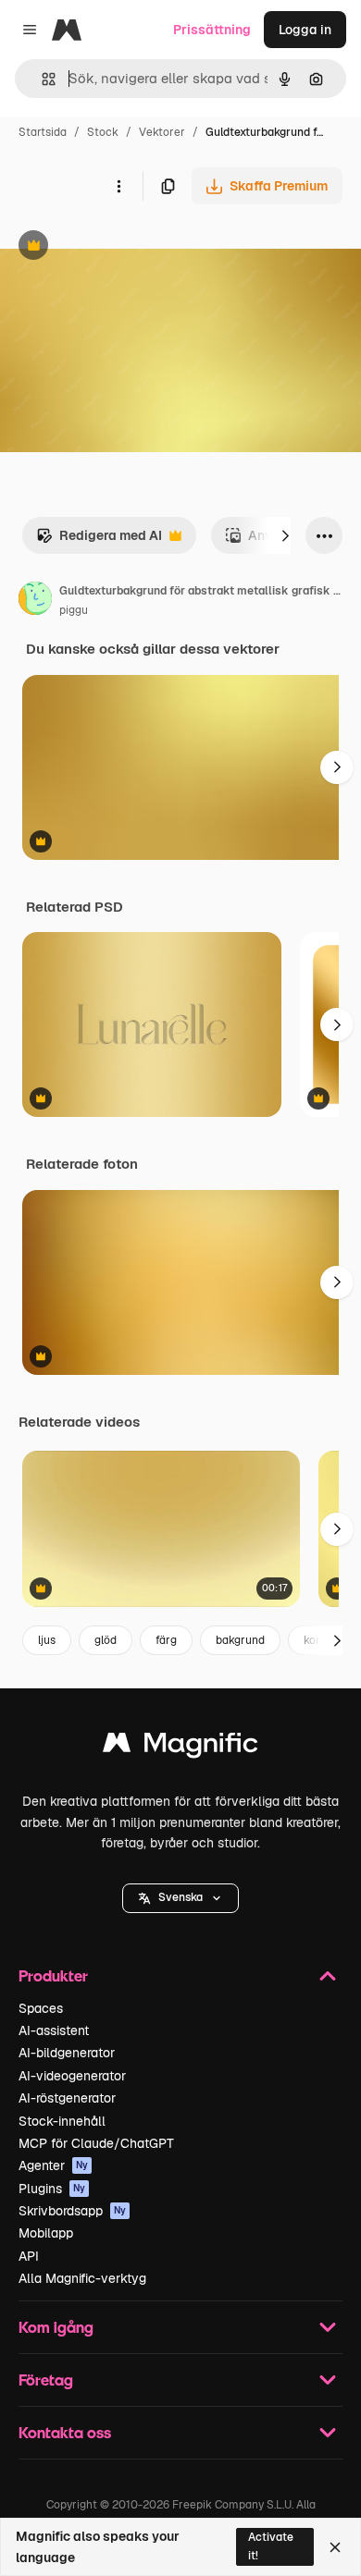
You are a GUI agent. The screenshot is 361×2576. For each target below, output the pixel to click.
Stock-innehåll (62, 2121)
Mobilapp (46, 2233)
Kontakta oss (65, 2432)
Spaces (41, 2008)
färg (166, 1640)
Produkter (53, 1975)
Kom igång (56, 2327)
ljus (47, 1640)
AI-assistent (54, 2030)
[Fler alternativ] (118, 186)
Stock (103, 132)
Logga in (305, 30)
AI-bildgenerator (67, 2053)
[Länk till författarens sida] (35, 601)
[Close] (335, 2547)
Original (118, 247)
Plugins (52, 2189)
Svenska (180, 1897)
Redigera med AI (99, 540)
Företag (46, 2380)
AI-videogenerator (72, 2076)
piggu (74, 610)
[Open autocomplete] (41, 79)
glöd (106, 1640)
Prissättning (212, 30)
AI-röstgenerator (67, 2098)
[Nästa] (285, 535)
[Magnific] (180, 1747)
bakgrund (240, 1640)
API (29, 2256)
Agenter (53, 2165)
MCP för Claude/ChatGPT (96, 2143)
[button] (180, 1898)
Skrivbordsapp (72, 2211)
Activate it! (271, 2546)
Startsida (43, 132)
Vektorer (162, 132)
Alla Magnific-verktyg (82, 2278)
